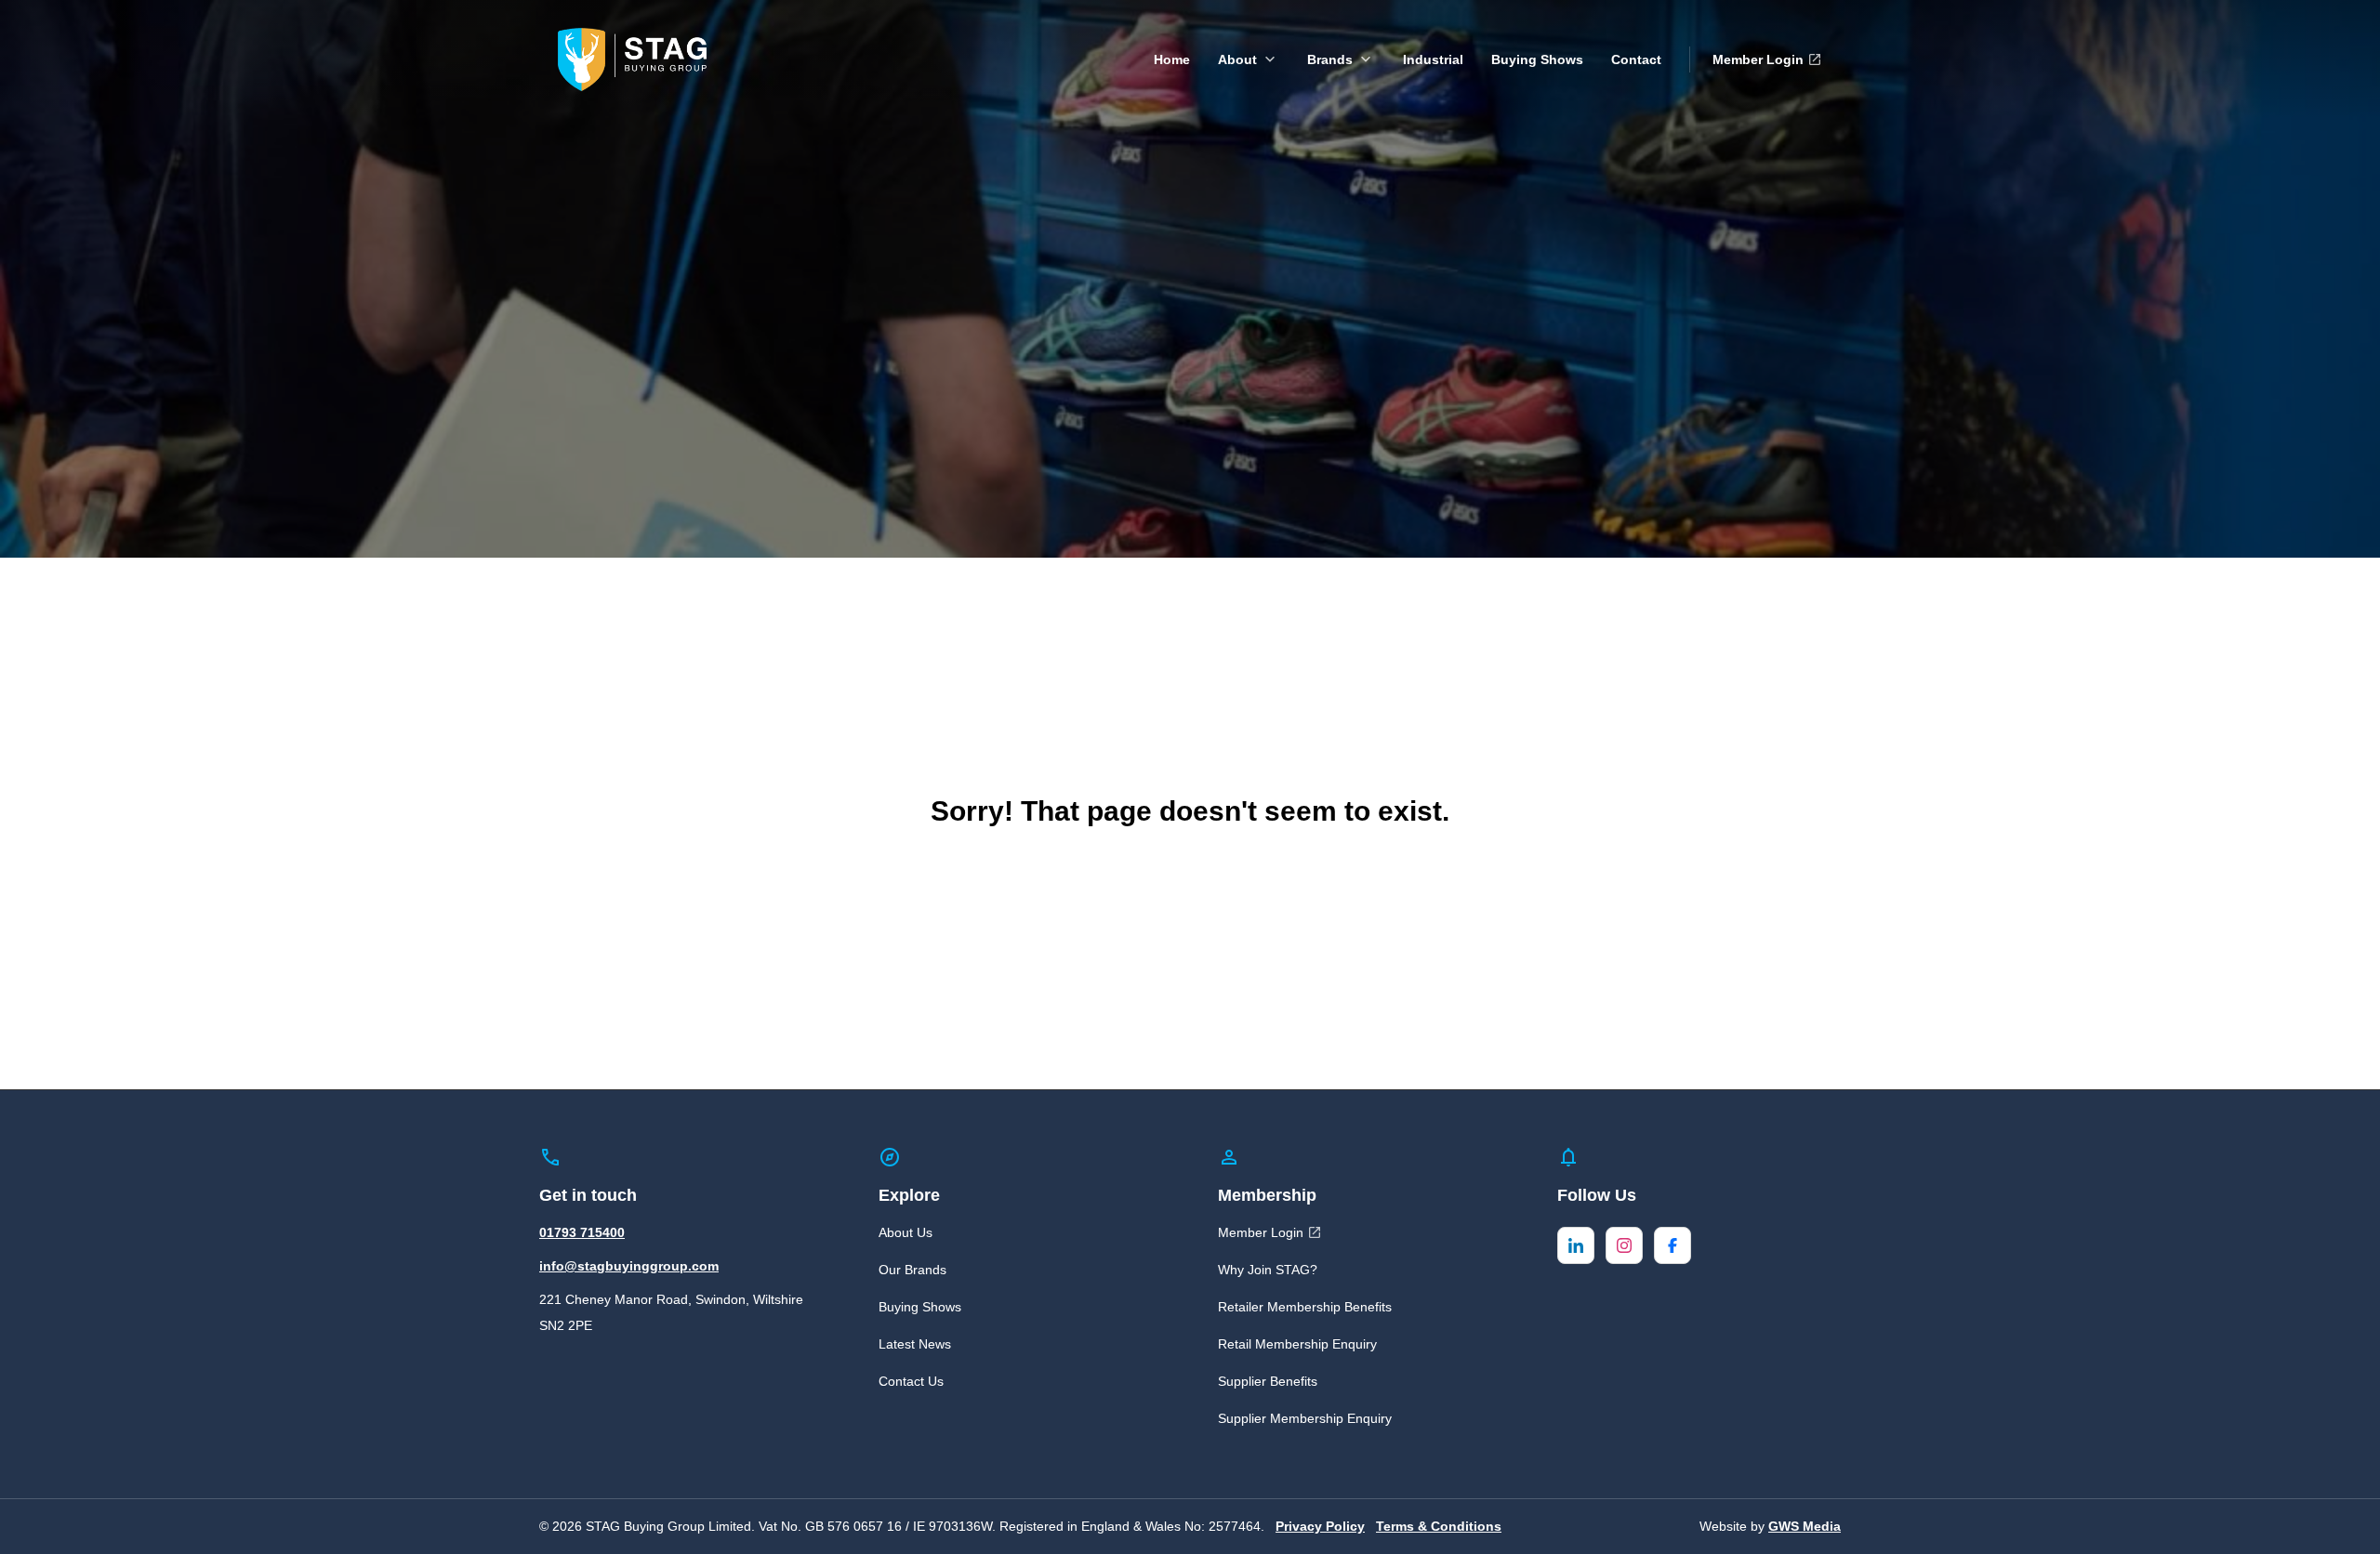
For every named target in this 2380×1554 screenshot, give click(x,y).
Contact (1636, 59)
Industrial (1433, 59)
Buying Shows (1537, 59)
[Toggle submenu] (1270, 59)
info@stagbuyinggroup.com (629, 1266)
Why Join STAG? (1268, 1270)
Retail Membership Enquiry (1297, 1344)
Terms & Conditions (1439, 1526)
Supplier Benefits (1268, 1381)
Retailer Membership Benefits (1305, 1307)
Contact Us (911, 1381)
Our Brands (912, 1270)
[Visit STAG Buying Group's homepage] (632, 58)
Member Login (1758, 59)
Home (1172, 59)
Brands (1330, 59)
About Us (906, 1232)
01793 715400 (582, 1232)
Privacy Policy (1320, 1526)
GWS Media (1805, 1526)
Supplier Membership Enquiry (1305, 1418)
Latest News (915, 1344)
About (1237, 59)
